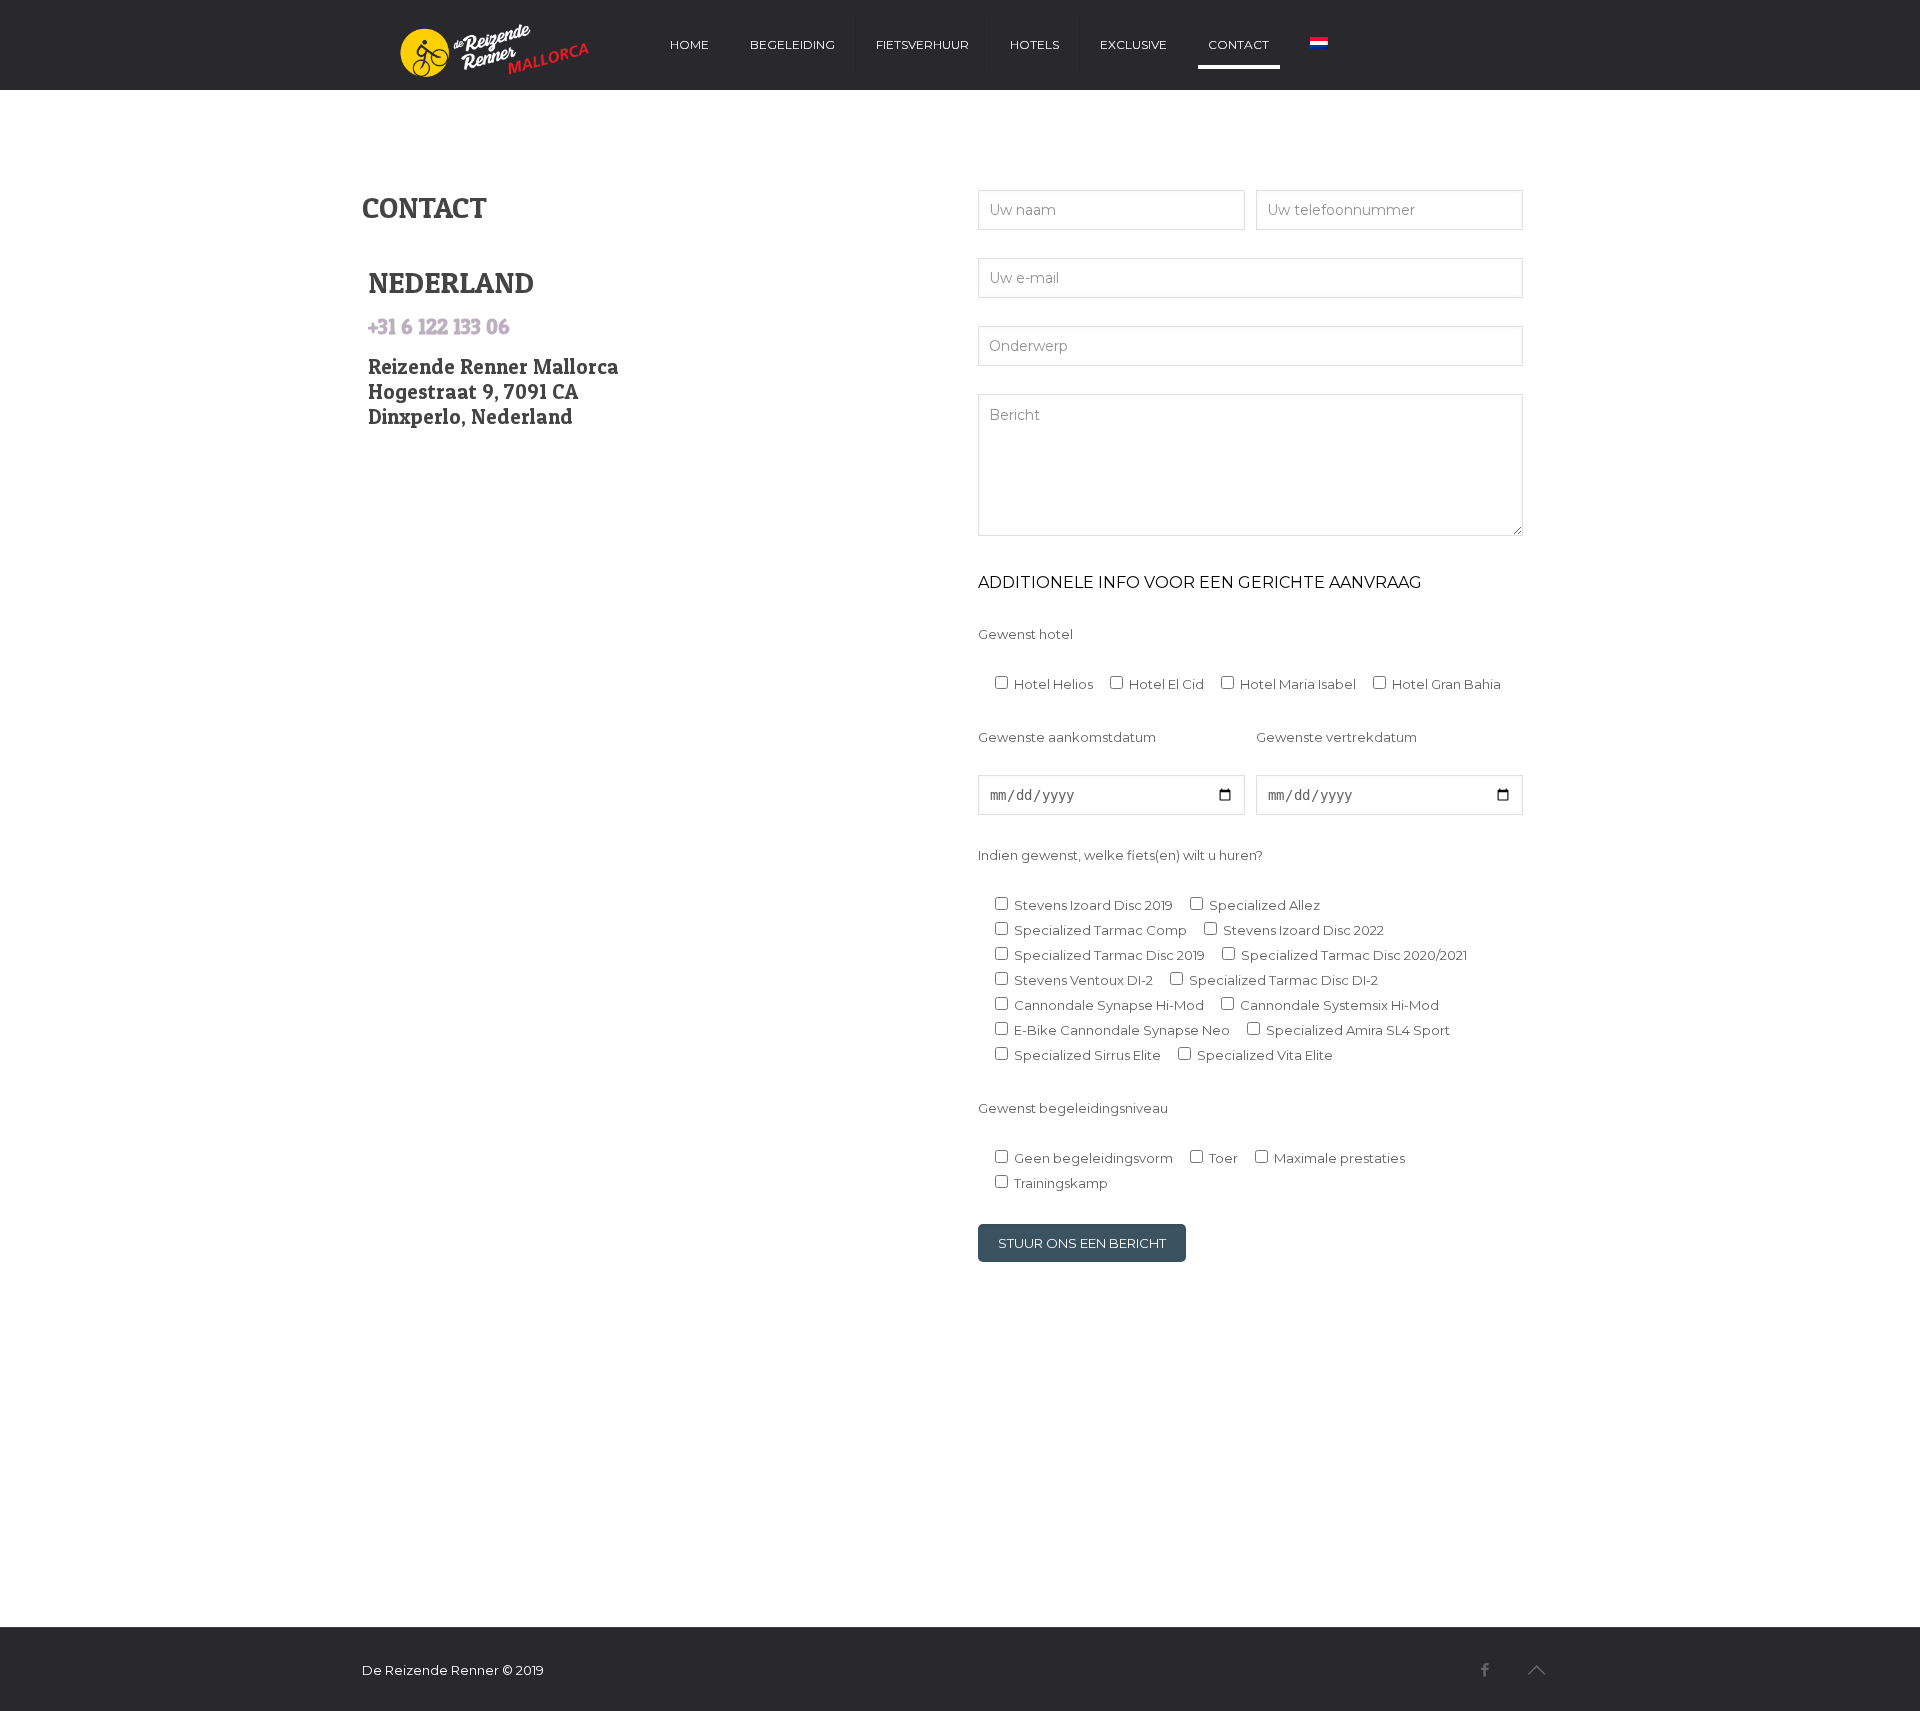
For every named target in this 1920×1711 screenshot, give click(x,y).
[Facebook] (1485, 1669)
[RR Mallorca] (485, 45)
